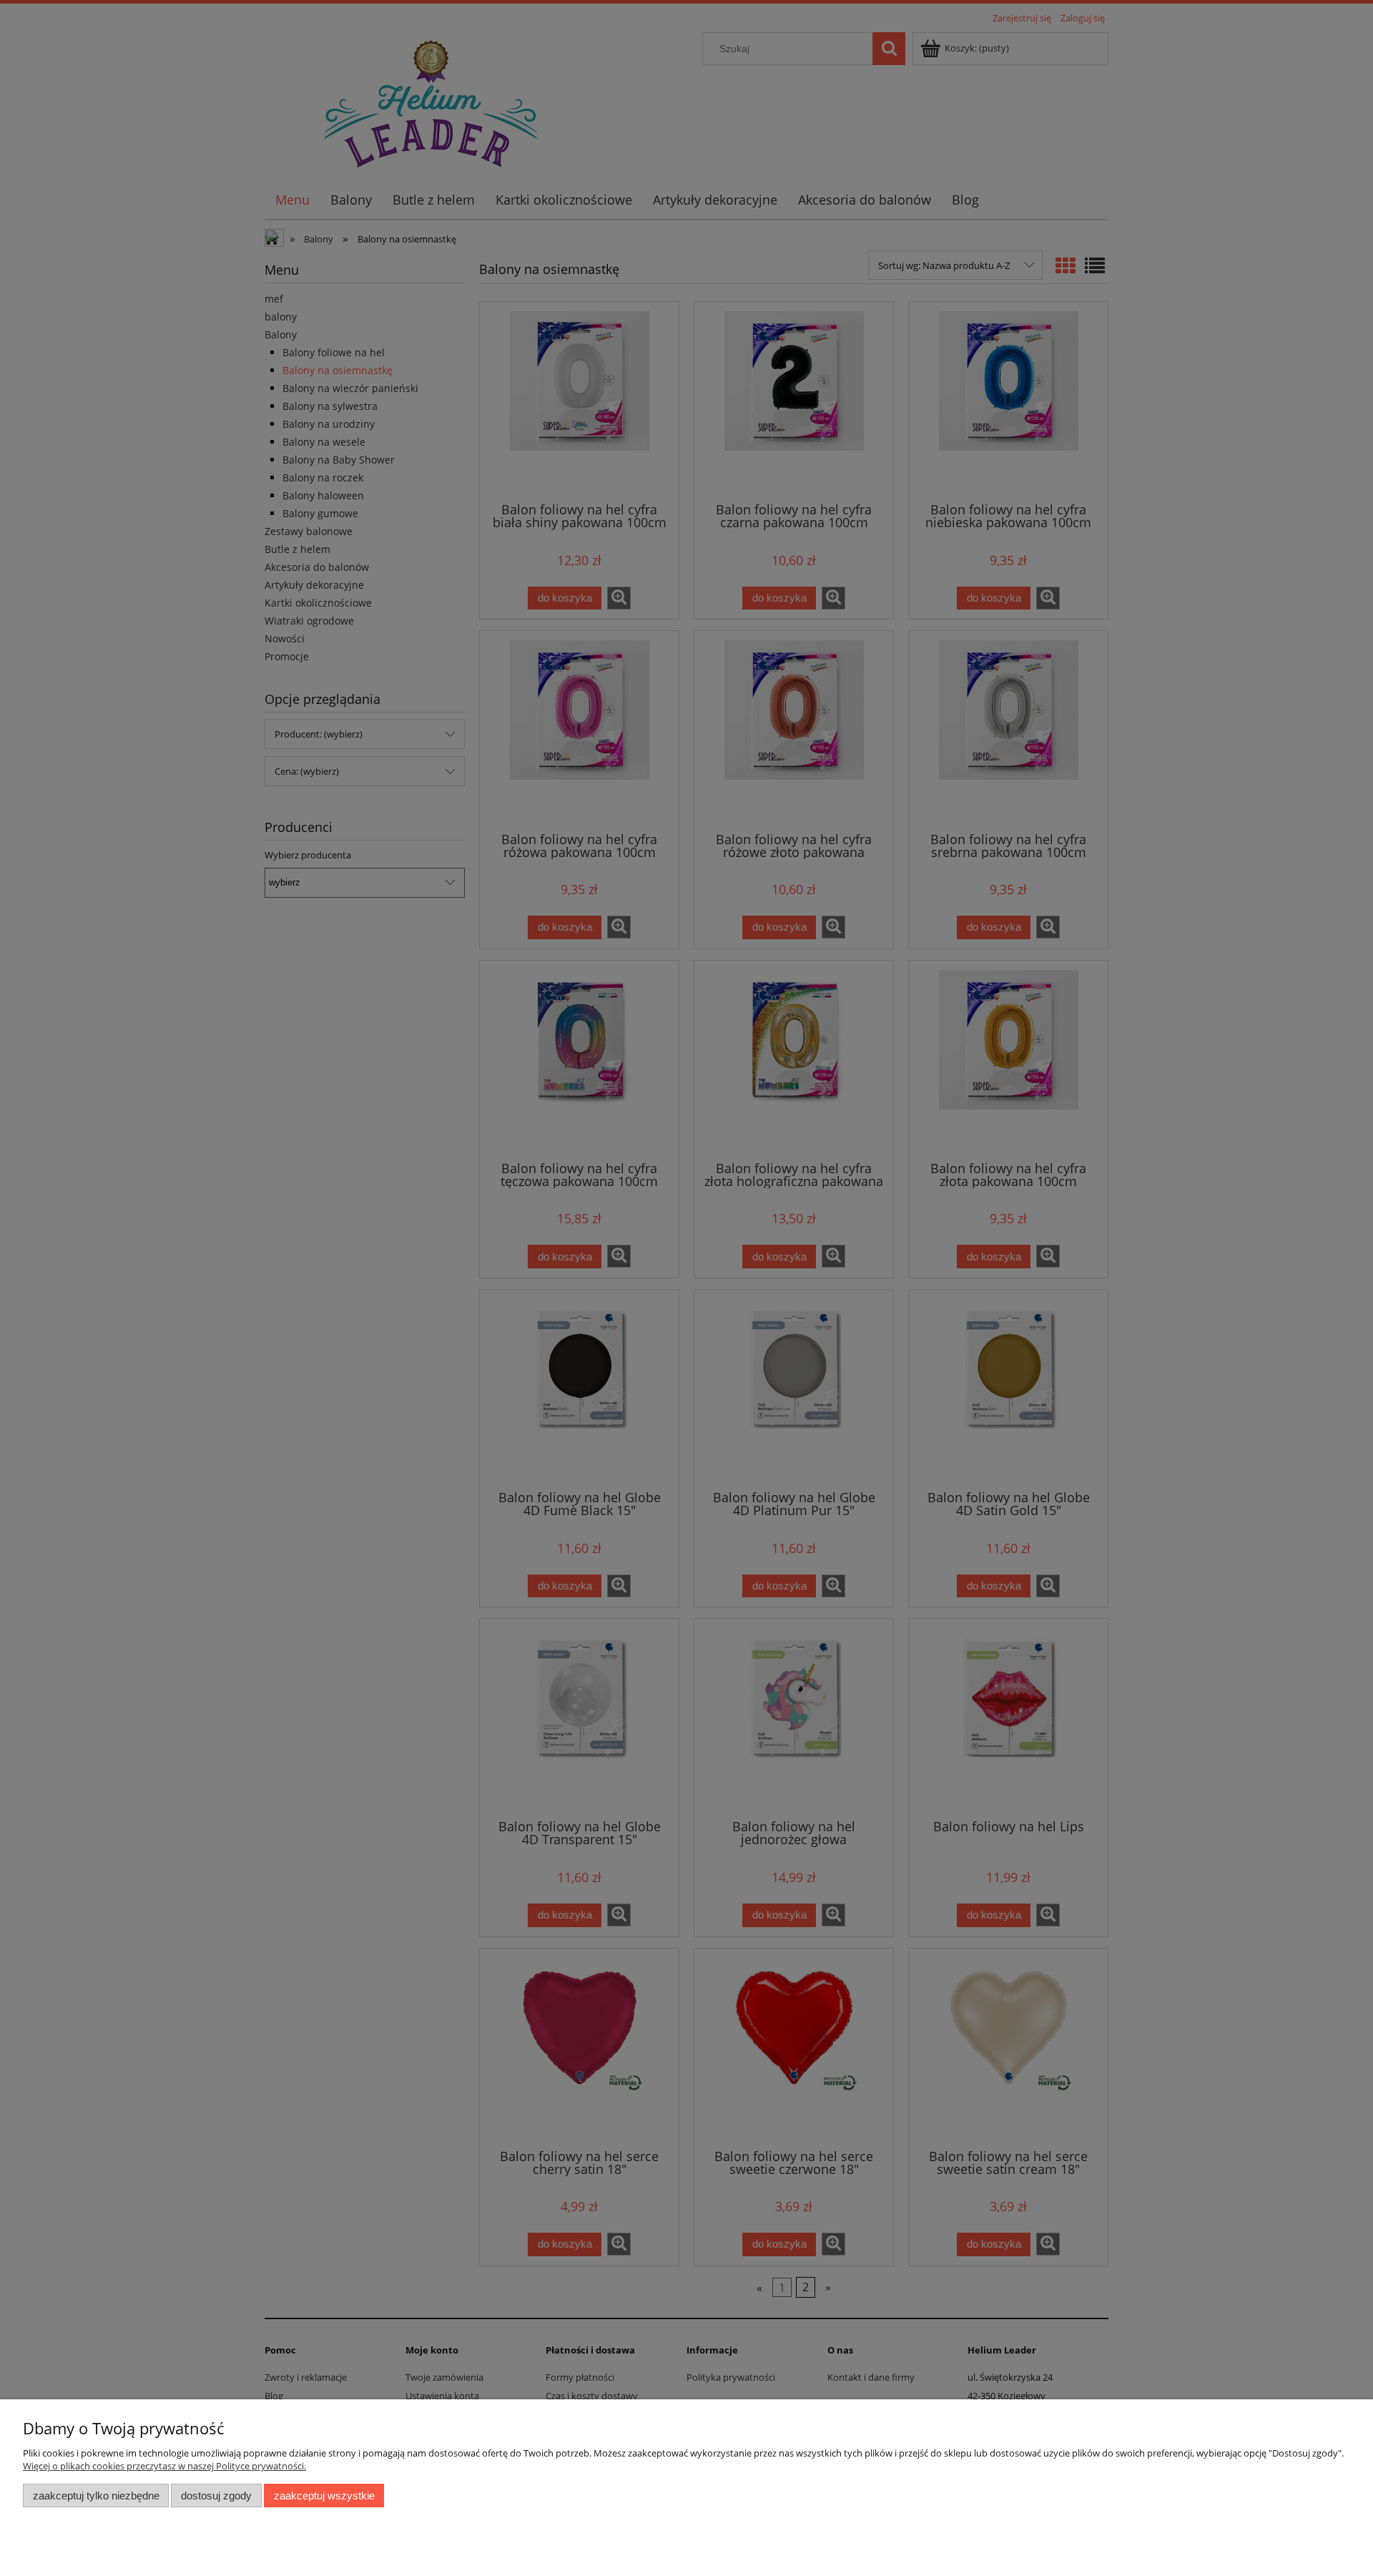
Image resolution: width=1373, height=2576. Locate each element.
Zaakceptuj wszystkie (324, 2496)
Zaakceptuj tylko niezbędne (96, 2496)
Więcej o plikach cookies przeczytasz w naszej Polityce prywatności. (164, 2466)
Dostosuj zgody (216, 2496)
